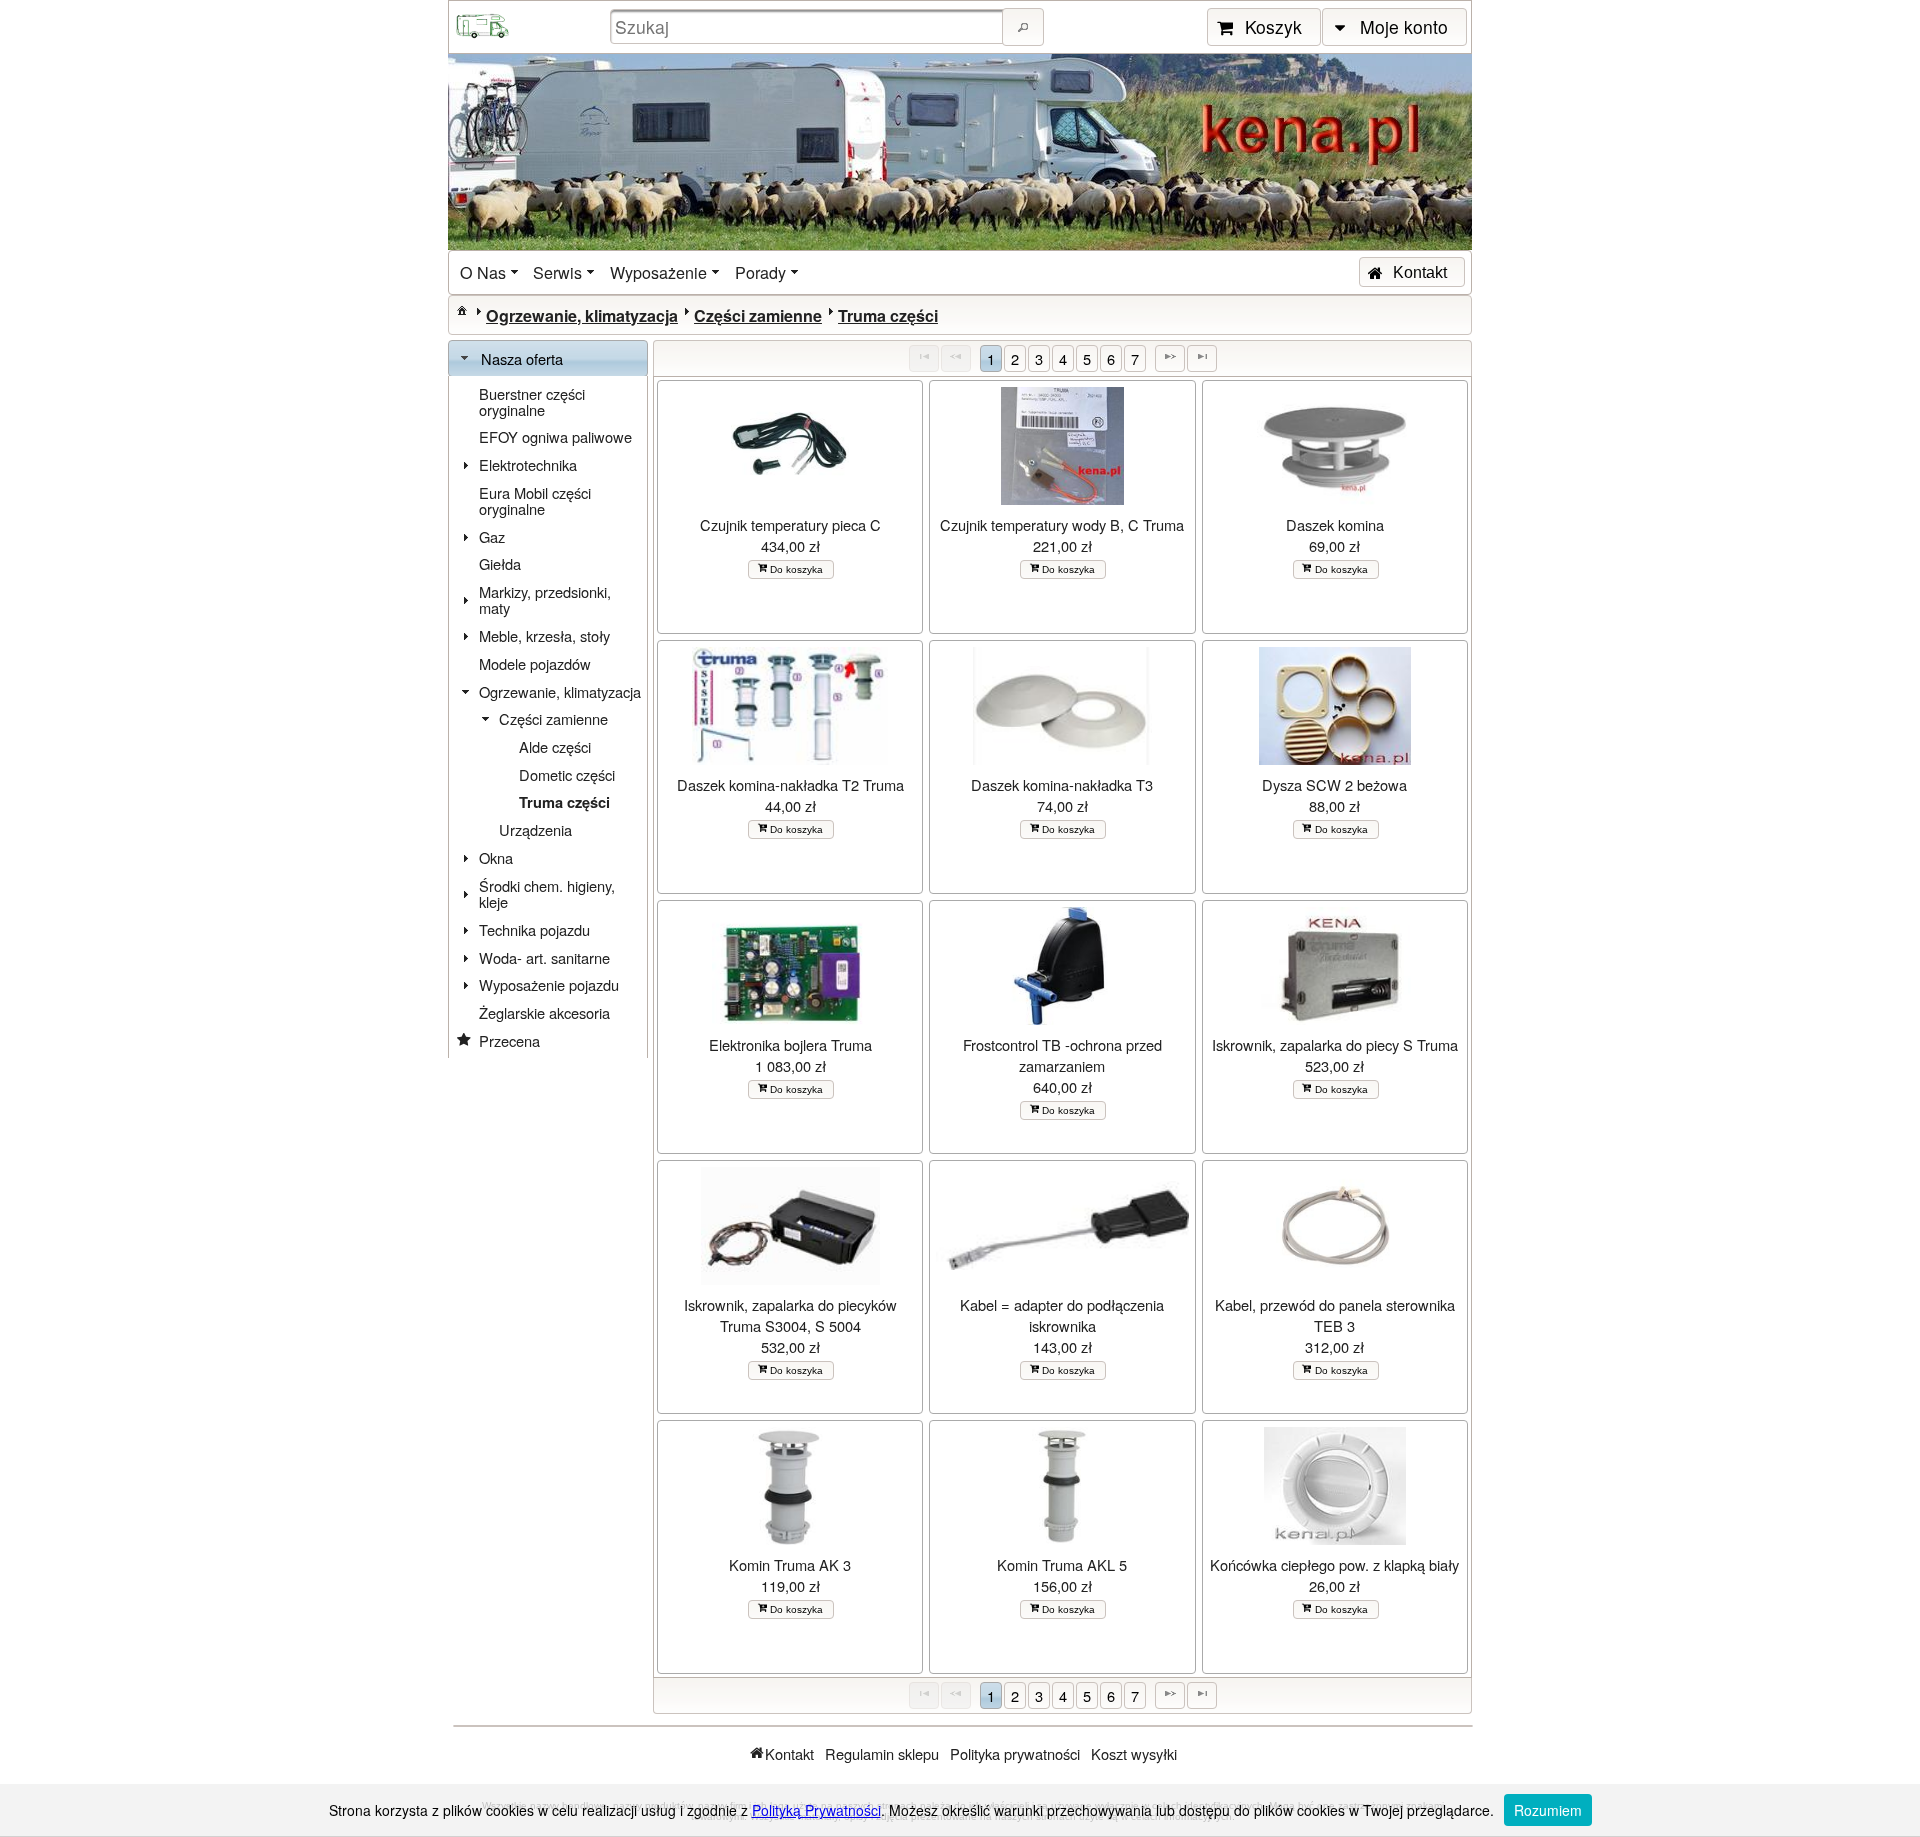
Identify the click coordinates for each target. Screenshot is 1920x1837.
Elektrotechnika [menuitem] (528, 464)
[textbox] (809, 26)
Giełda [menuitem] (500, 563)
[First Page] (924, 358)
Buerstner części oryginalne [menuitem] (532, 401)
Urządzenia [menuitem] (535, 829)
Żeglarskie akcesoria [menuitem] (544, 1012)
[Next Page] (1170, 358)
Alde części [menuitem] (555, 746)
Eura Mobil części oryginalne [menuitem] (535, 500)
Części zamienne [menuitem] (553, 718)
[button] (1023, 27)
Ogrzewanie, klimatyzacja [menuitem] (560, 691)
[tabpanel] (548, 717)
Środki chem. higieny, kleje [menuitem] (547, 893)
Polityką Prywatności (816, 1810)
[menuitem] (491, 272)
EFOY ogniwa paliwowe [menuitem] (555, 436)
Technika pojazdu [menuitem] (534, 929)
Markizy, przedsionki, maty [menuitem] (545, 599)
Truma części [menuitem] (564, 802)
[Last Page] (1202, 358)
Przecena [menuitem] (509, 1040)
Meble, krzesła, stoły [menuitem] (544, 635)
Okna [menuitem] (496, 857)
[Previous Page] (956, 358)
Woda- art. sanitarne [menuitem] (544, 957)
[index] (462, 310)
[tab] (548, 359)
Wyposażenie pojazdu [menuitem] (549, 984)
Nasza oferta (522, 358)
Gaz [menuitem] (492, 536)
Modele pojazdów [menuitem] (535, 663)
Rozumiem (1548, 1810)
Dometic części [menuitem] (567, 774)
